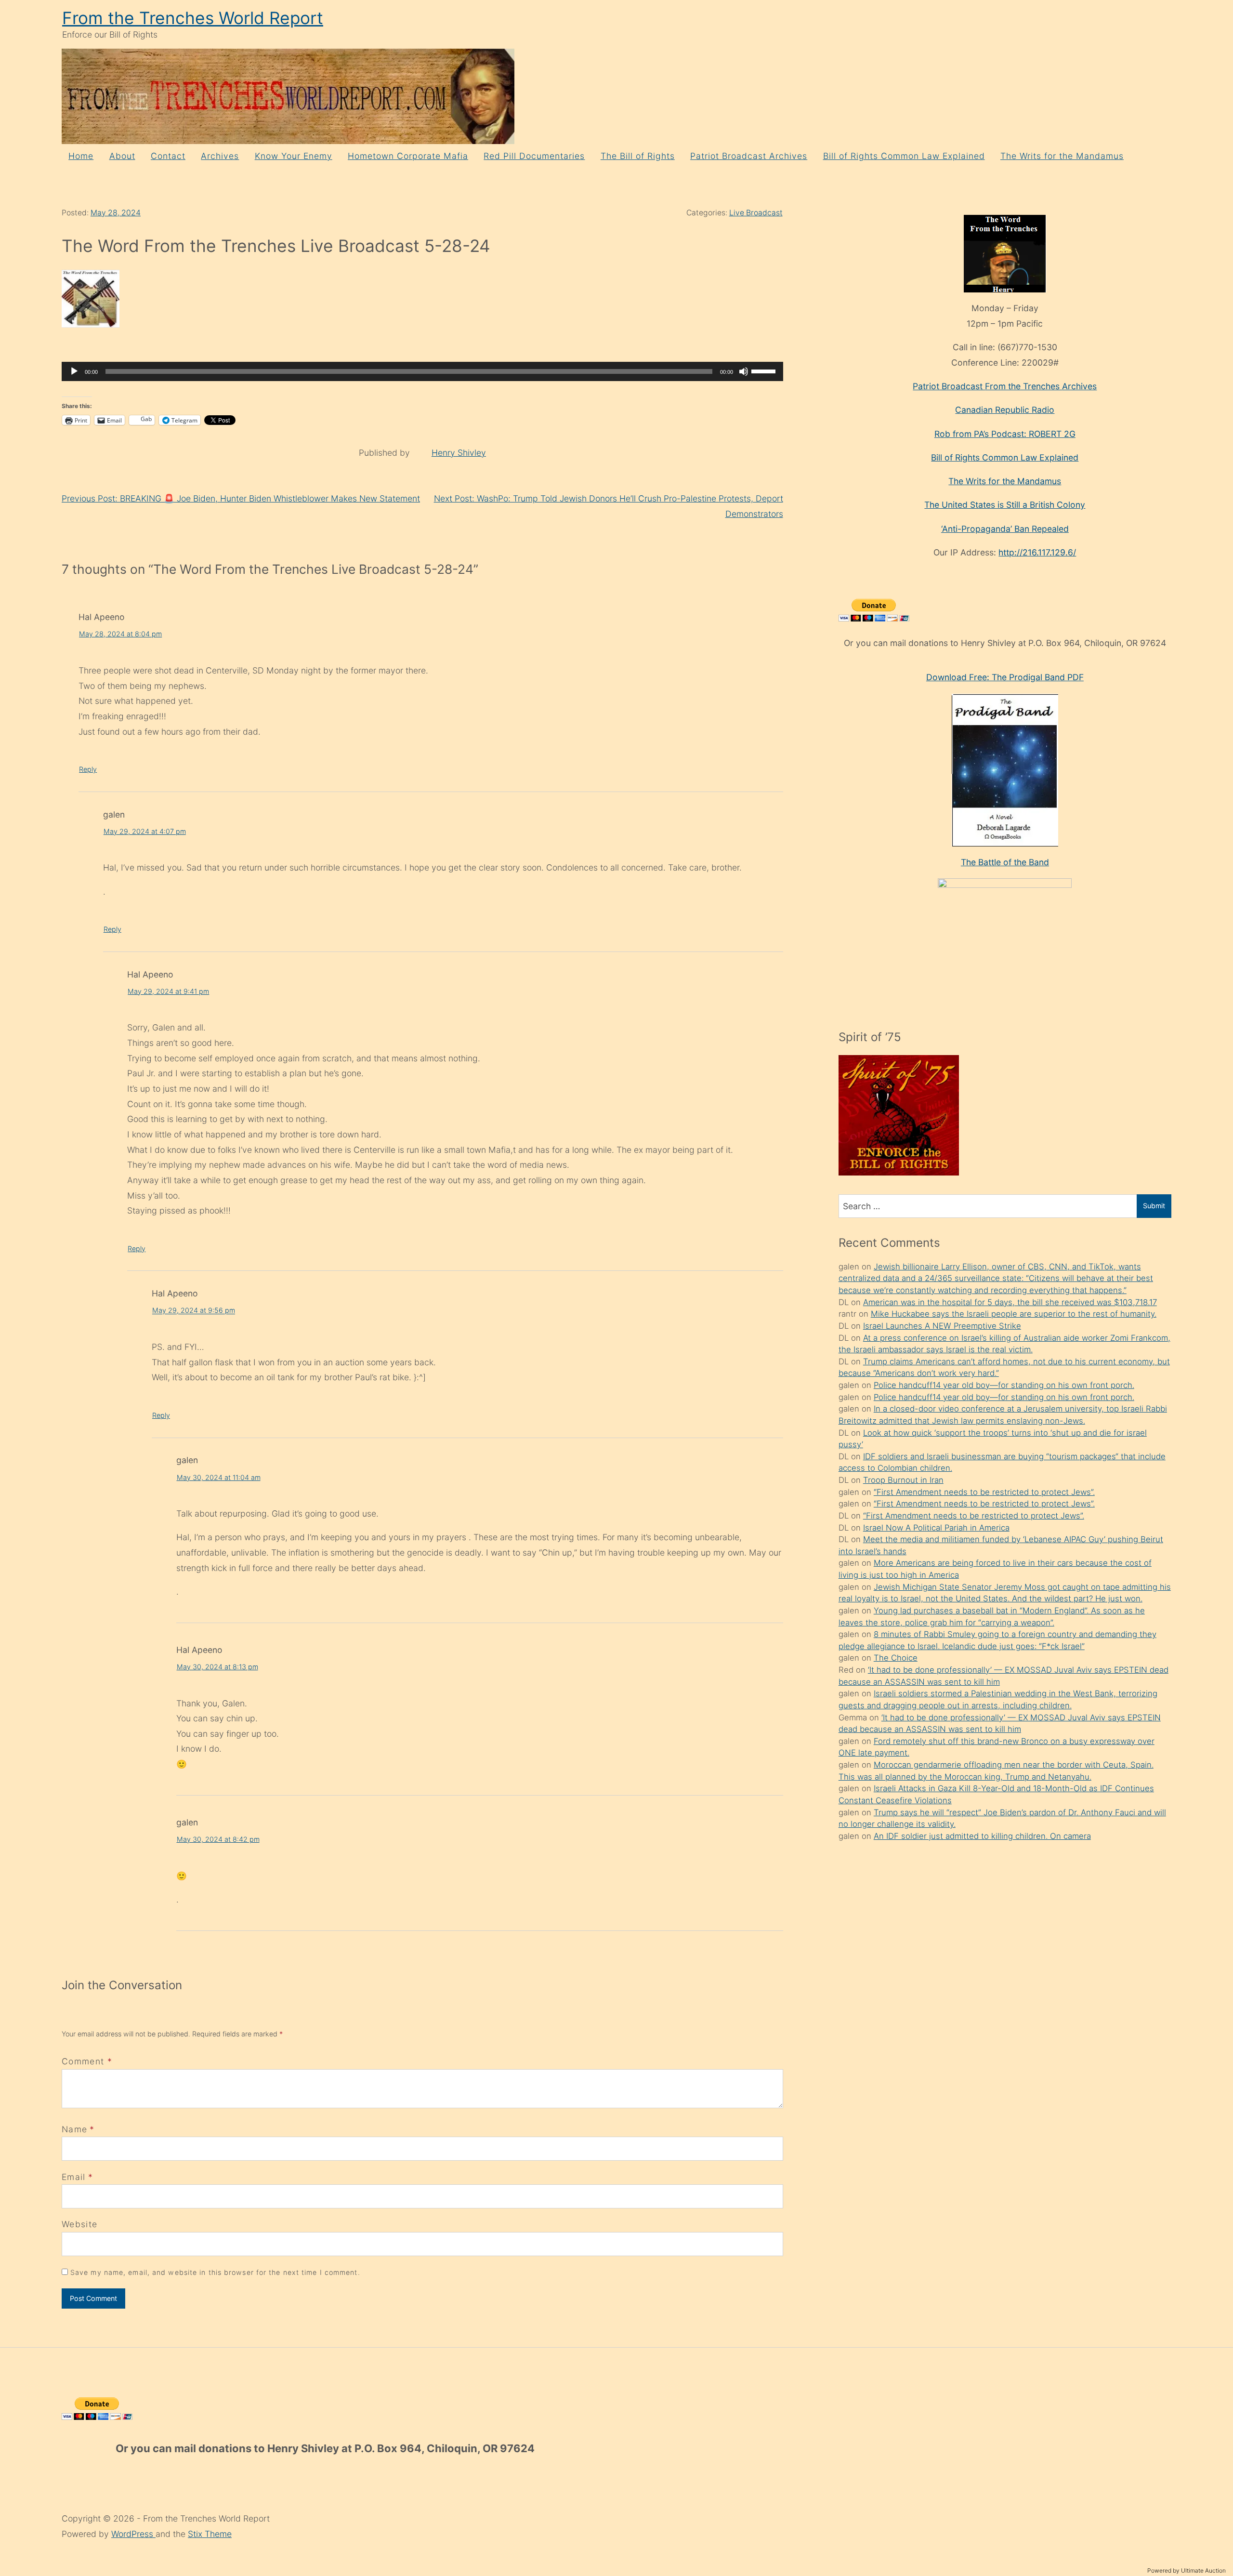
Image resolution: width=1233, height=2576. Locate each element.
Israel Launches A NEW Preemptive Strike (942, 1326)
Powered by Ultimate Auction (1187, 2570)
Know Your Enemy (294, 156)
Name (74, 2129)
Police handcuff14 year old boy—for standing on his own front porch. (1004, 1385)
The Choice (896, 1658)
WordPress (133, 2534)
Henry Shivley (459, 453)
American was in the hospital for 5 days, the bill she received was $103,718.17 (1010, 1302)
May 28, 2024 (116, 213)
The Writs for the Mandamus (1062, 156)
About (122, 156)
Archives (220, 156)
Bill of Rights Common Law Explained (904, 156)
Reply (88, 769)
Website (79, 2224)
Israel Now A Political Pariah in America (936, 1528)
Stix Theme (210, 2534)
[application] (422, 371)
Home (81, 156)
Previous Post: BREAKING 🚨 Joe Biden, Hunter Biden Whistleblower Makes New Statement (241, 498)
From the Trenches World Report (193, 18)
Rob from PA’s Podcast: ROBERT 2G (1005, 434)
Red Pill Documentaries (534, 156)
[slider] (765, 370)
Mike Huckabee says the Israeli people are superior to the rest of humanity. (1014, 1314)
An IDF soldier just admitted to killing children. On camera (982, 1836)
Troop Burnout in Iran (903, 1480)
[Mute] (744, 371)
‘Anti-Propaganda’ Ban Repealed (1005, 529)
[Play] (74, 371)
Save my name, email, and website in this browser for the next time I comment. (215, 2272)
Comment (87, 2061)
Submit (1154, 1206)
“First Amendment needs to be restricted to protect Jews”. (984, 1492)
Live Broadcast (756, 213)
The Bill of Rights (638, 156)
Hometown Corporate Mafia (408, 156)
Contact (168, 156)
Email (74, 2177)
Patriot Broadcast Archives (749, 156)
